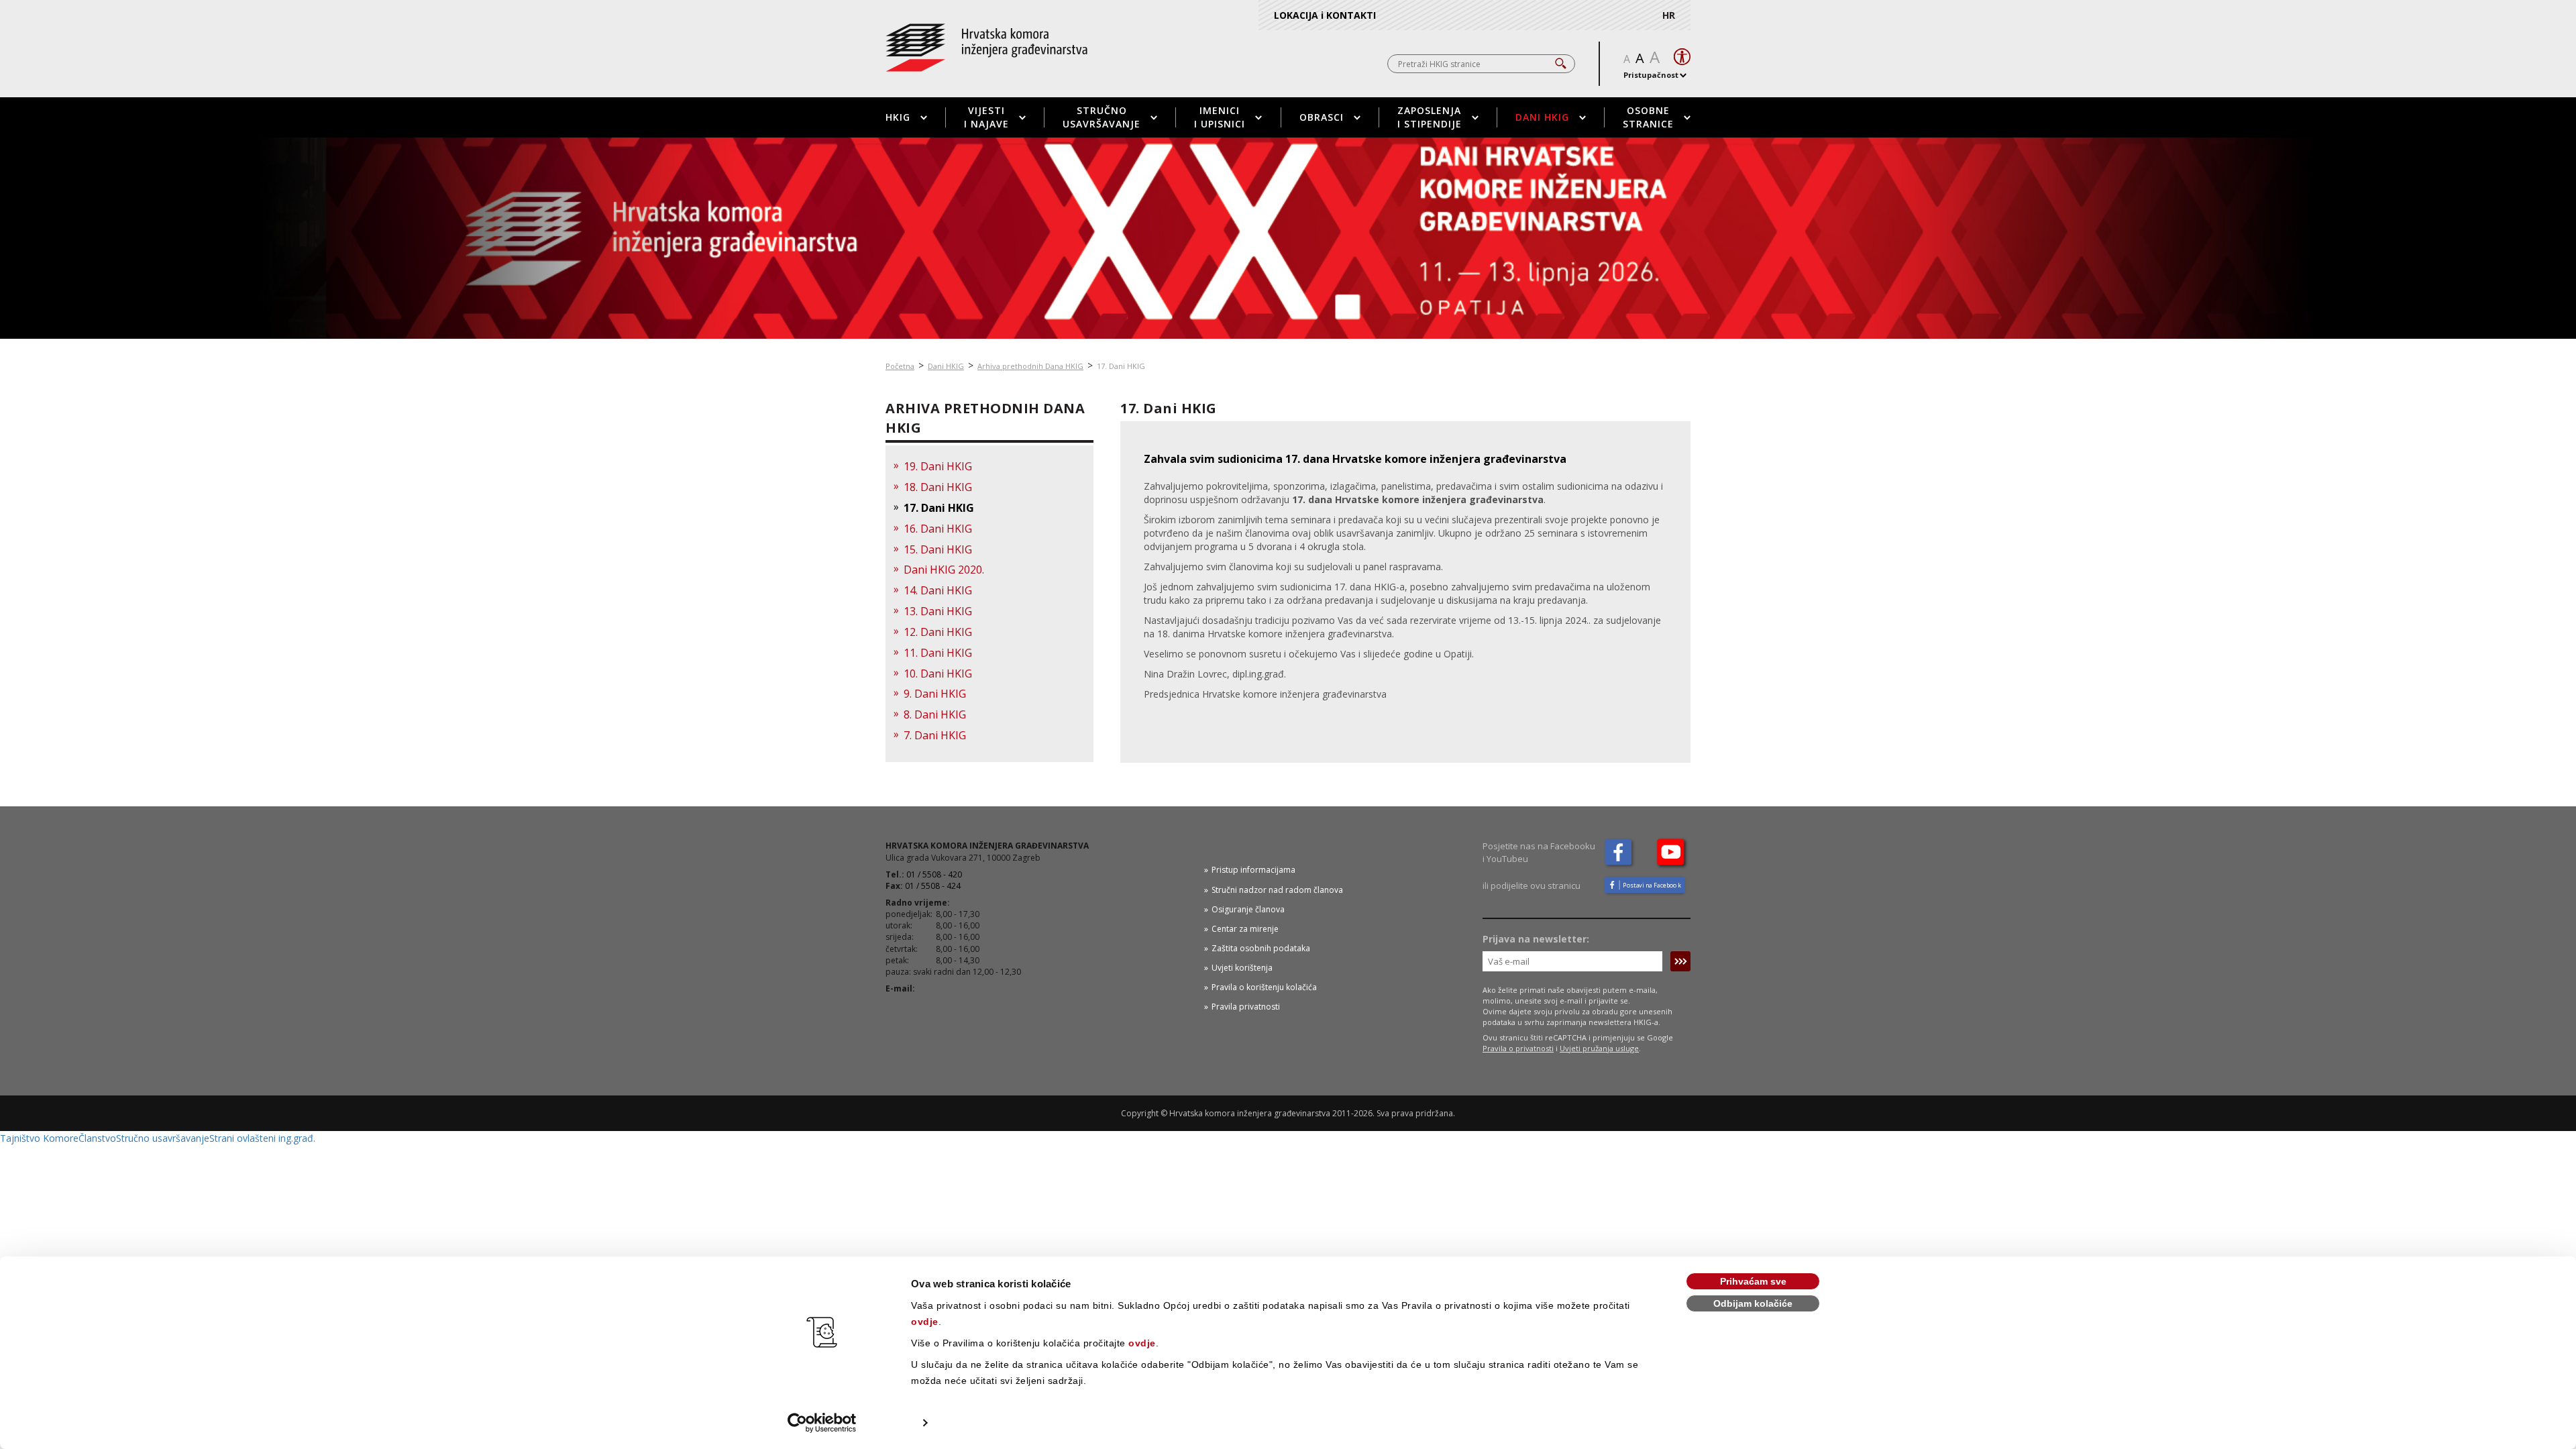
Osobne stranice (1648, 117)
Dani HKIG (1542, 117)
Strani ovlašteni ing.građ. (262, 1138)
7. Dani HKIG (935, 735)
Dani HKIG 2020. (944, 570)
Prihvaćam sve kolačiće (1753, 1283)
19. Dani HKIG (938, 466)
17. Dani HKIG (939, 508)
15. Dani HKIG (938, 549)
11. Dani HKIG (938, 653)
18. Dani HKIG (938, 487)
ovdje (925, 1322)
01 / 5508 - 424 (933, 886)
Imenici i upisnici (1220, 117)
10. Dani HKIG (938, 674)
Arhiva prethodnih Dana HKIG (1030, 366)
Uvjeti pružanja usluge (1599, 1048)
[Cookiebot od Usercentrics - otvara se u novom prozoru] (822, 1423)
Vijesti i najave (986, 117)
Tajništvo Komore (39, 1138)
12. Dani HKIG (938, 632)
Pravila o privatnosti (1518, 1048)
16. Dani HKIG (938, 529)
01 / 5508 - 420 (934, 874)
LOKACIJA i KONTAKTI (1325, 15)
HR (1669, 15)
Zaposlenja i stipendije (1430, 117)
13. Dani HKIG (938, 611)
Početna (900, 366)
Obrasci (1322, 117)
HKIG (898, 117)
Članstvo (97, 1138)
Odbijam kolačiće (1753, 1303)
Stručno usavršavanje (1102, 117)
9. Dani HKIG (935, 694)
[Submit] (1680, 961)
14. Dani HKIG (938, 590)
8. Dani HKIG (935, 714)
